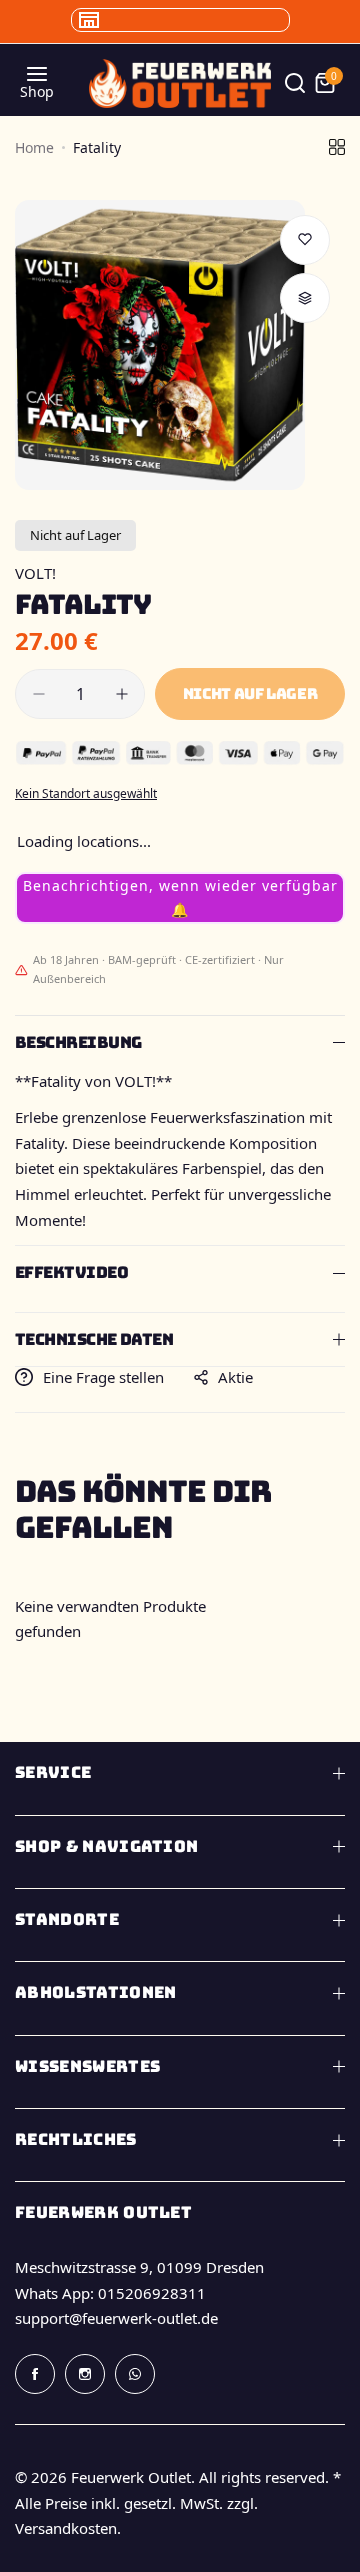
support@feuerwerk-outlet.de (116, 2318)
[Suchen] (295, 83)
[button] (180, 898)
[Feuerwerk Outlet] (180, 83)
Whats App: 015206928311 (110, 2293)
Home (34, 147)
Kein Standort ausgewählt (86, 793)
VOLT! (35, 573)
